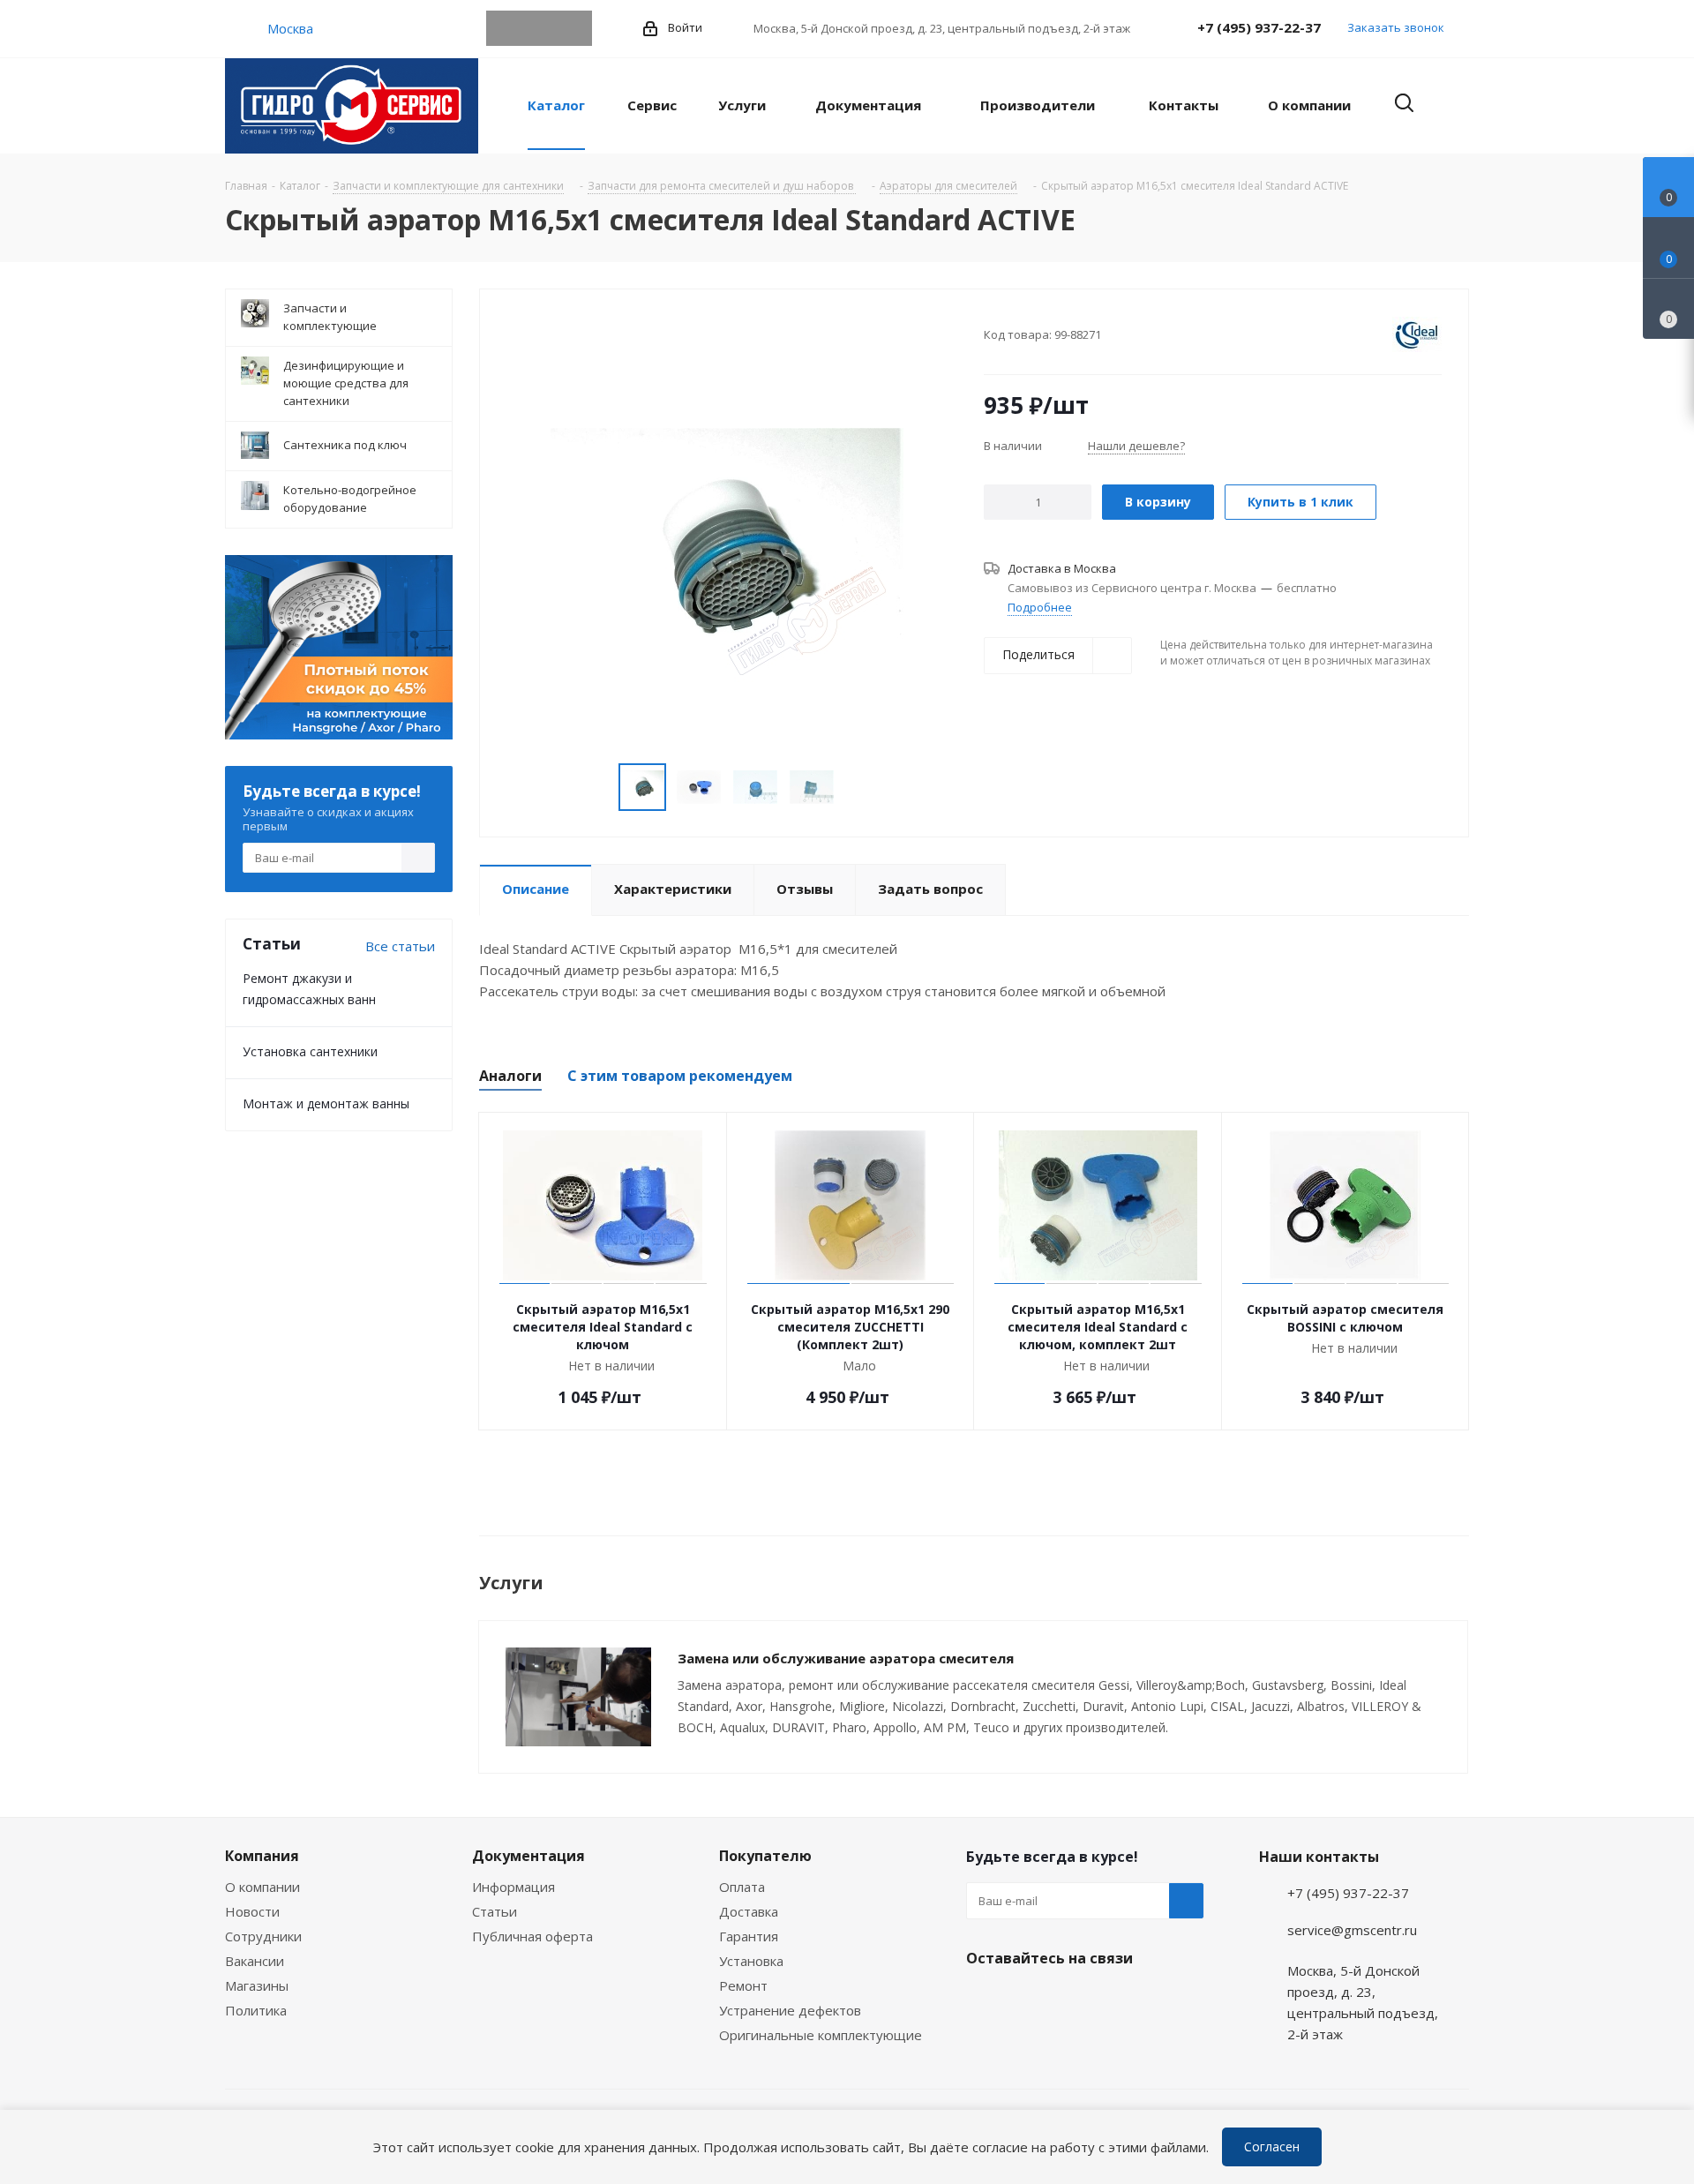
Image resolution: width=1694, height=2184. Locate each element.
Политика (256, 2010)
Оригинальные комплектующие (821, 2035)
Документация (528, 1856)
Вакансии (255, 1961)
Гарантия (749, 1936)
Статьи (495, 1911)
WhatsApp (539, 28)
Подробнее (1040, 607)
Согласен (1272, 2146)
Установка (751, 1961)
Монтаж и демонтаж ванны (326, 1103)
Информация (513, 1887)
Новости (252, 1911)
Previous (598, 788)
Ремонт (743, 1985)
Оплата (742, 1887)
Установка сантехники (310, 1051)
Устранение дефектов (790, 2010)
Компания (262, 1856)
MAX (574, 28)
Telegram (504, 28)
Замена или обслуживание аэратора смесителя (846, 1658)
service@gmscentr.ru (1352, 1930)
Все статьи (400, 946)
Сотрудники (263, 1936)
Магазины (257, 1985)
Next (855, 788)
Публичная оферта (532, 1936)
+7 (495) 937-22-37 (1259, 27)
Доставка (749, 1911)
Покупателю (765, 1856)
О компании (262, 1887)
